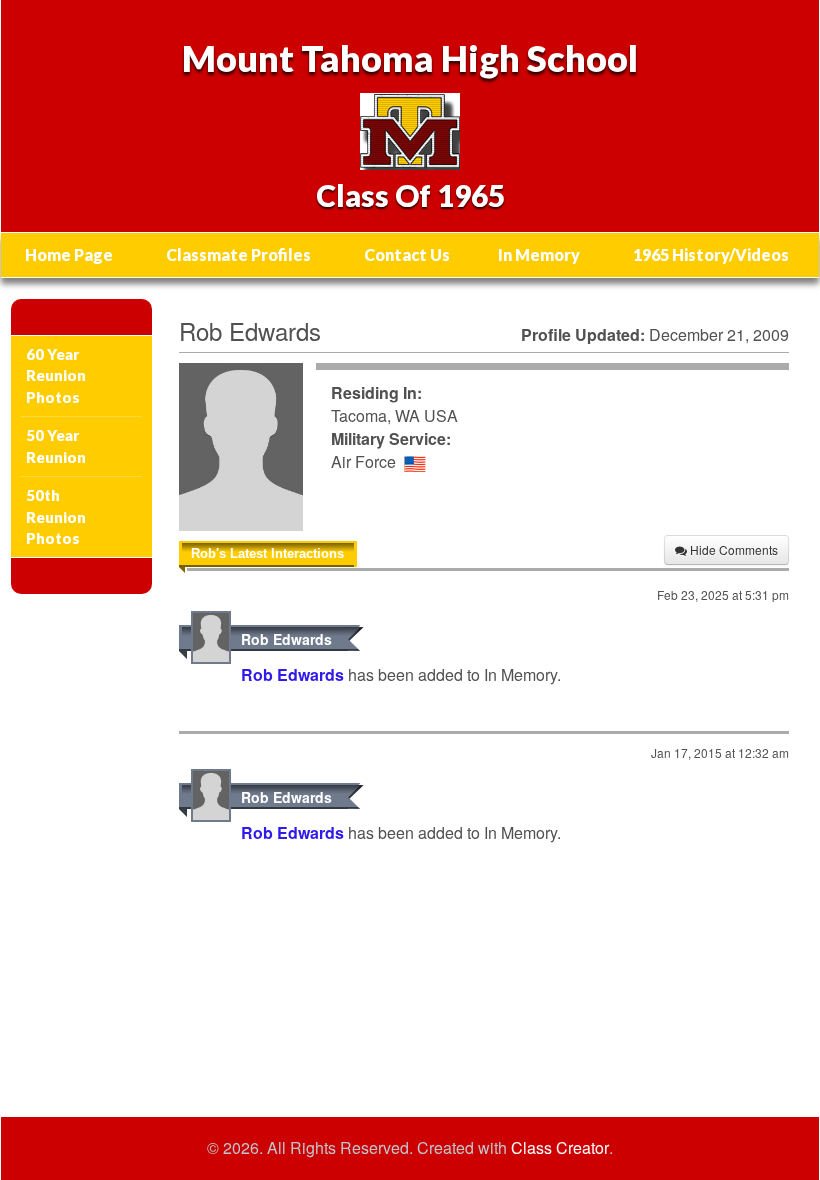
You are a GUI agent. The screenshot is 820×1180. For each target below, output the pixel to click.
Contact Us (407, 254)
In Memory (539, 254)
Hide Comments (732, 549)
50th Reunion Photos (56, 516)
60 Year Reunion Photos (56, 375)
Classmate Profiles (238, 254)
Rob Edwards (286, 639)
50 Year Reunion (56, 445)
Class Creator (560, 1148)
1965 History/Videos (711, 254)
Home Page (69, 254)
